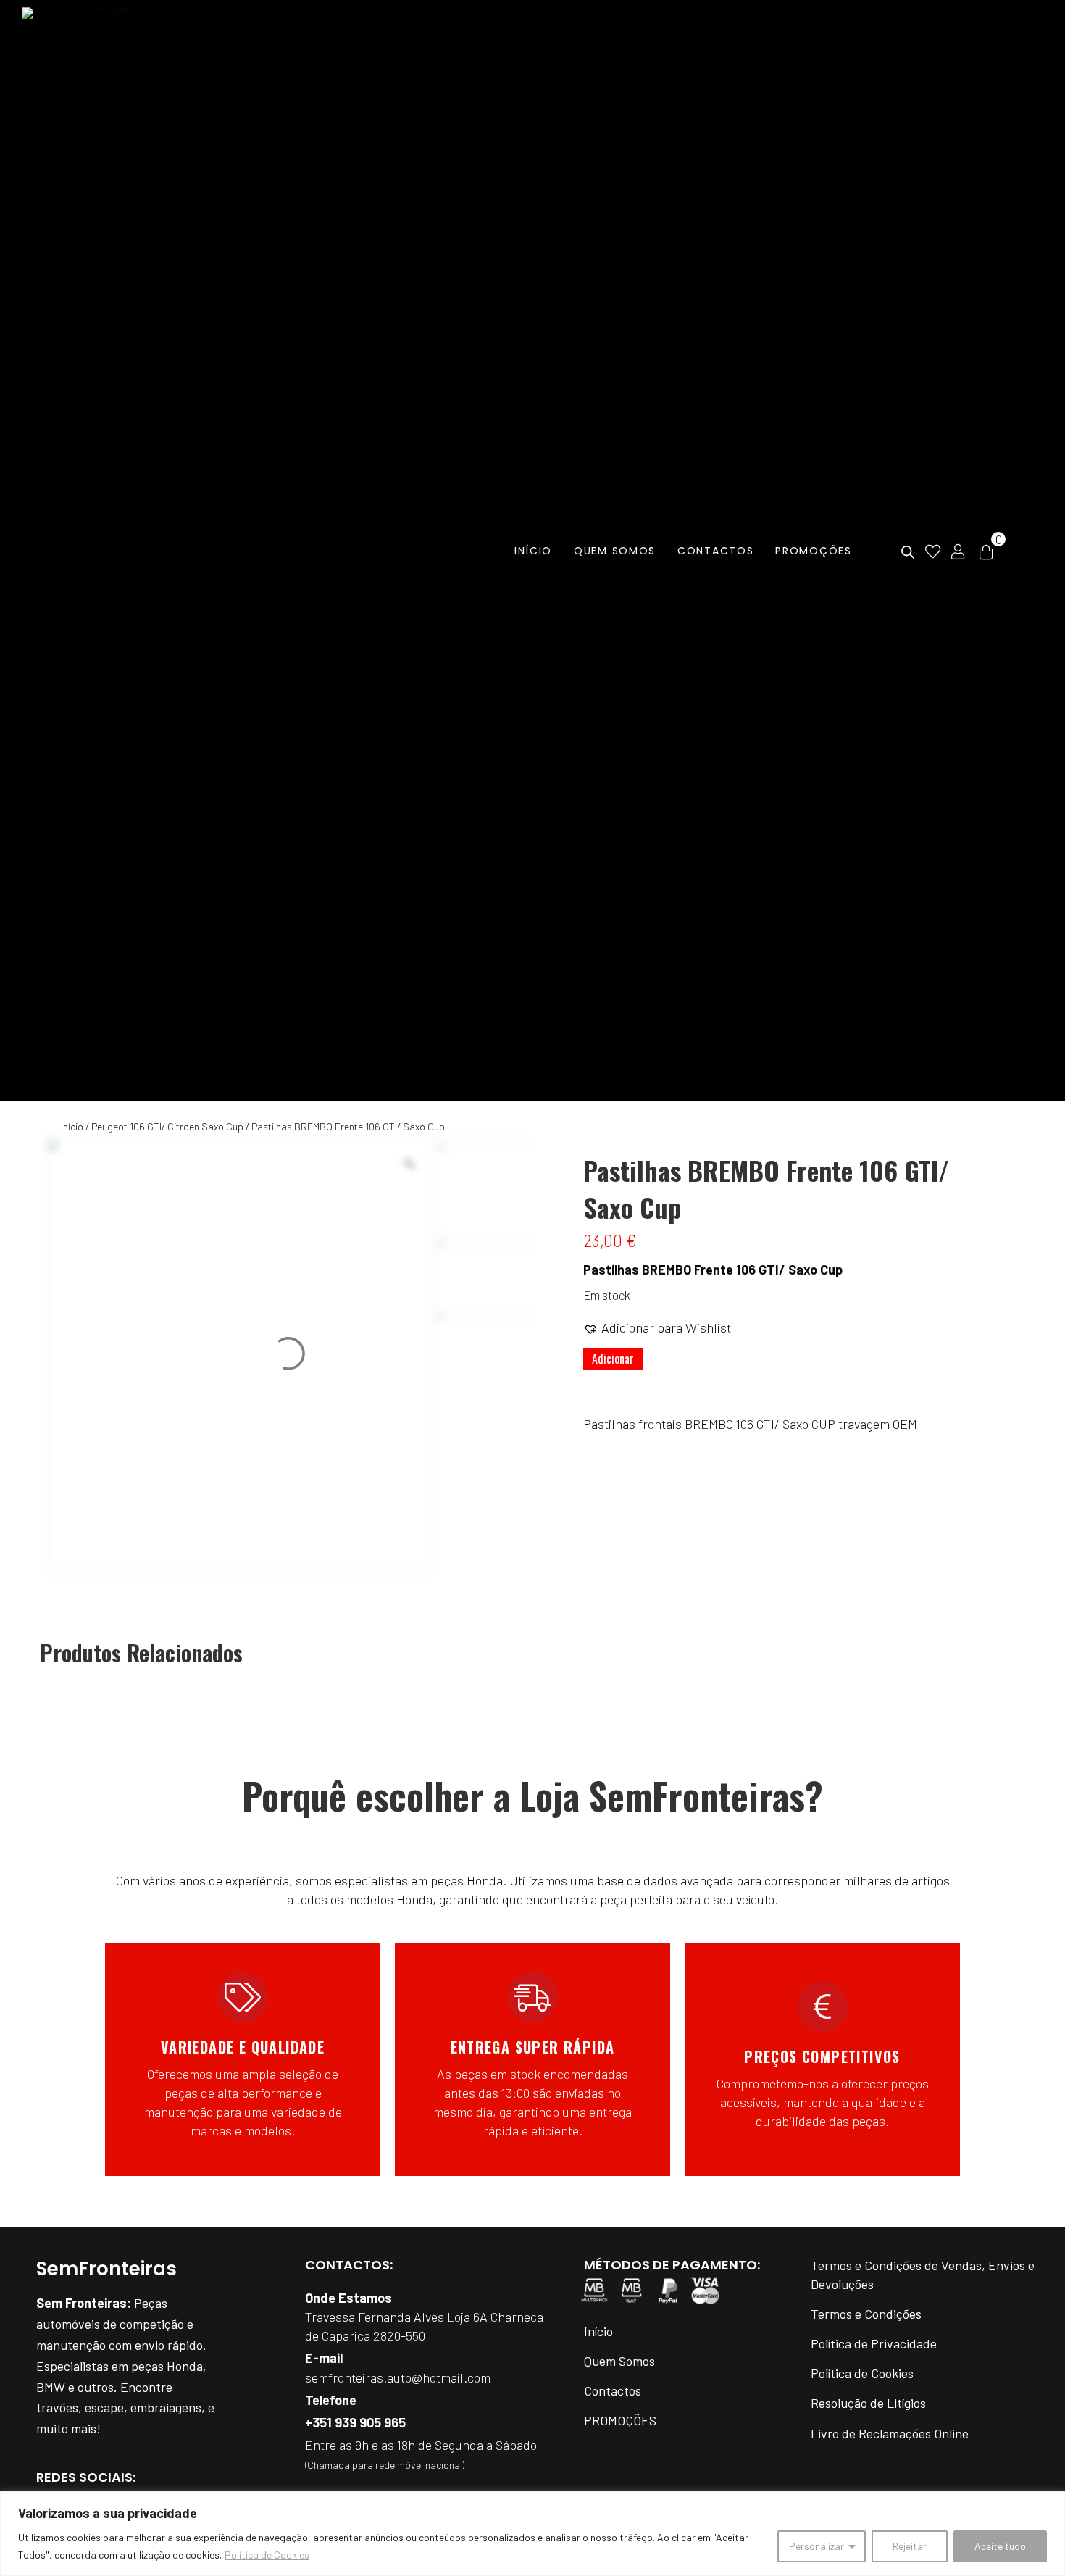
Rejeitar (910, 2546)
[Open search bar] (908, 553)
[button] (657, 1327)
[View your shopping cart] (986, 551)
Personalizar (816, 2546)
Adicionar (613, 1359)
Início (72, 1126)
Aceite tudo (1000, 2546)
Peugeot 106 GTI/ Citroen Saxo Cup (167, 1126)
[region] (532, 2534)
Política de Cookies (267, 2555)
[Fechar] (1050, 2504)
